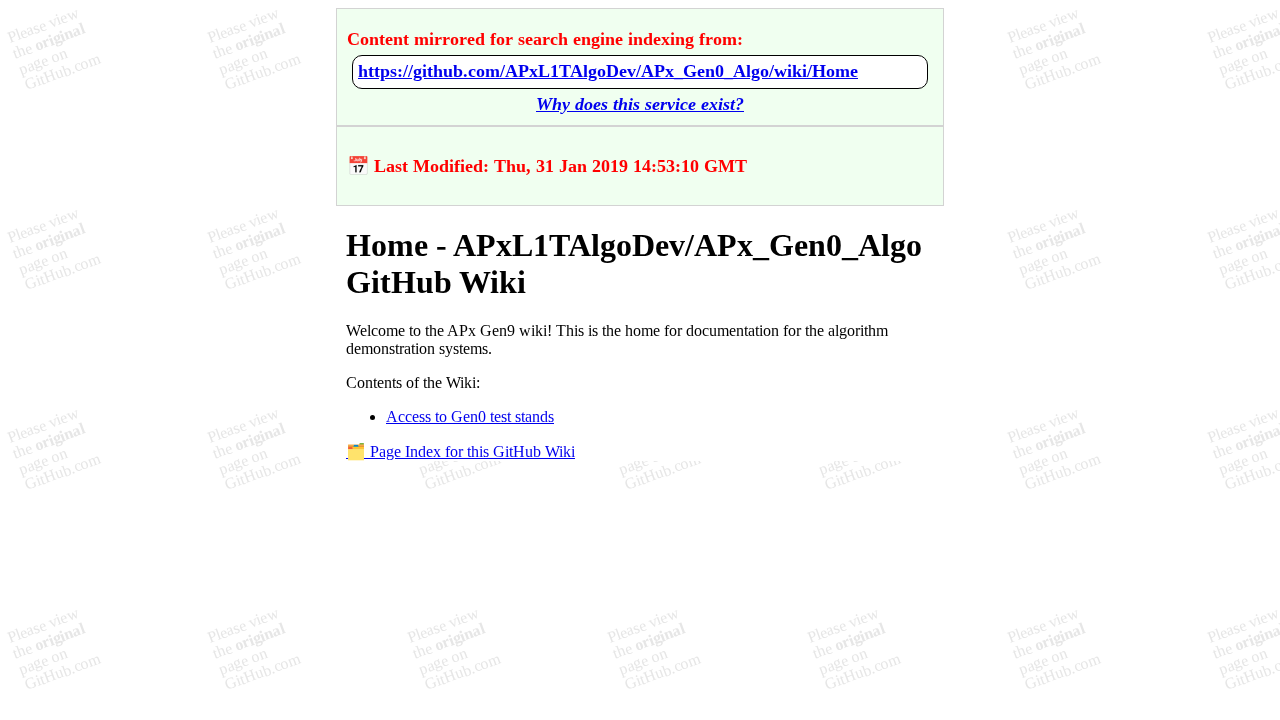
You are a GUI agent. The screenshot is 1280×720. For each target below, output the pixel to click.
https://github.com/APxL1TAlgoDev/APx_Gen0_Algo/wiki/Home (608, 71)
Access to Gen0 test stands (470, 416)
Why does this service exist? (640, 104)
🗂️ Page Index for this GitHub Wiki (460, 451)
